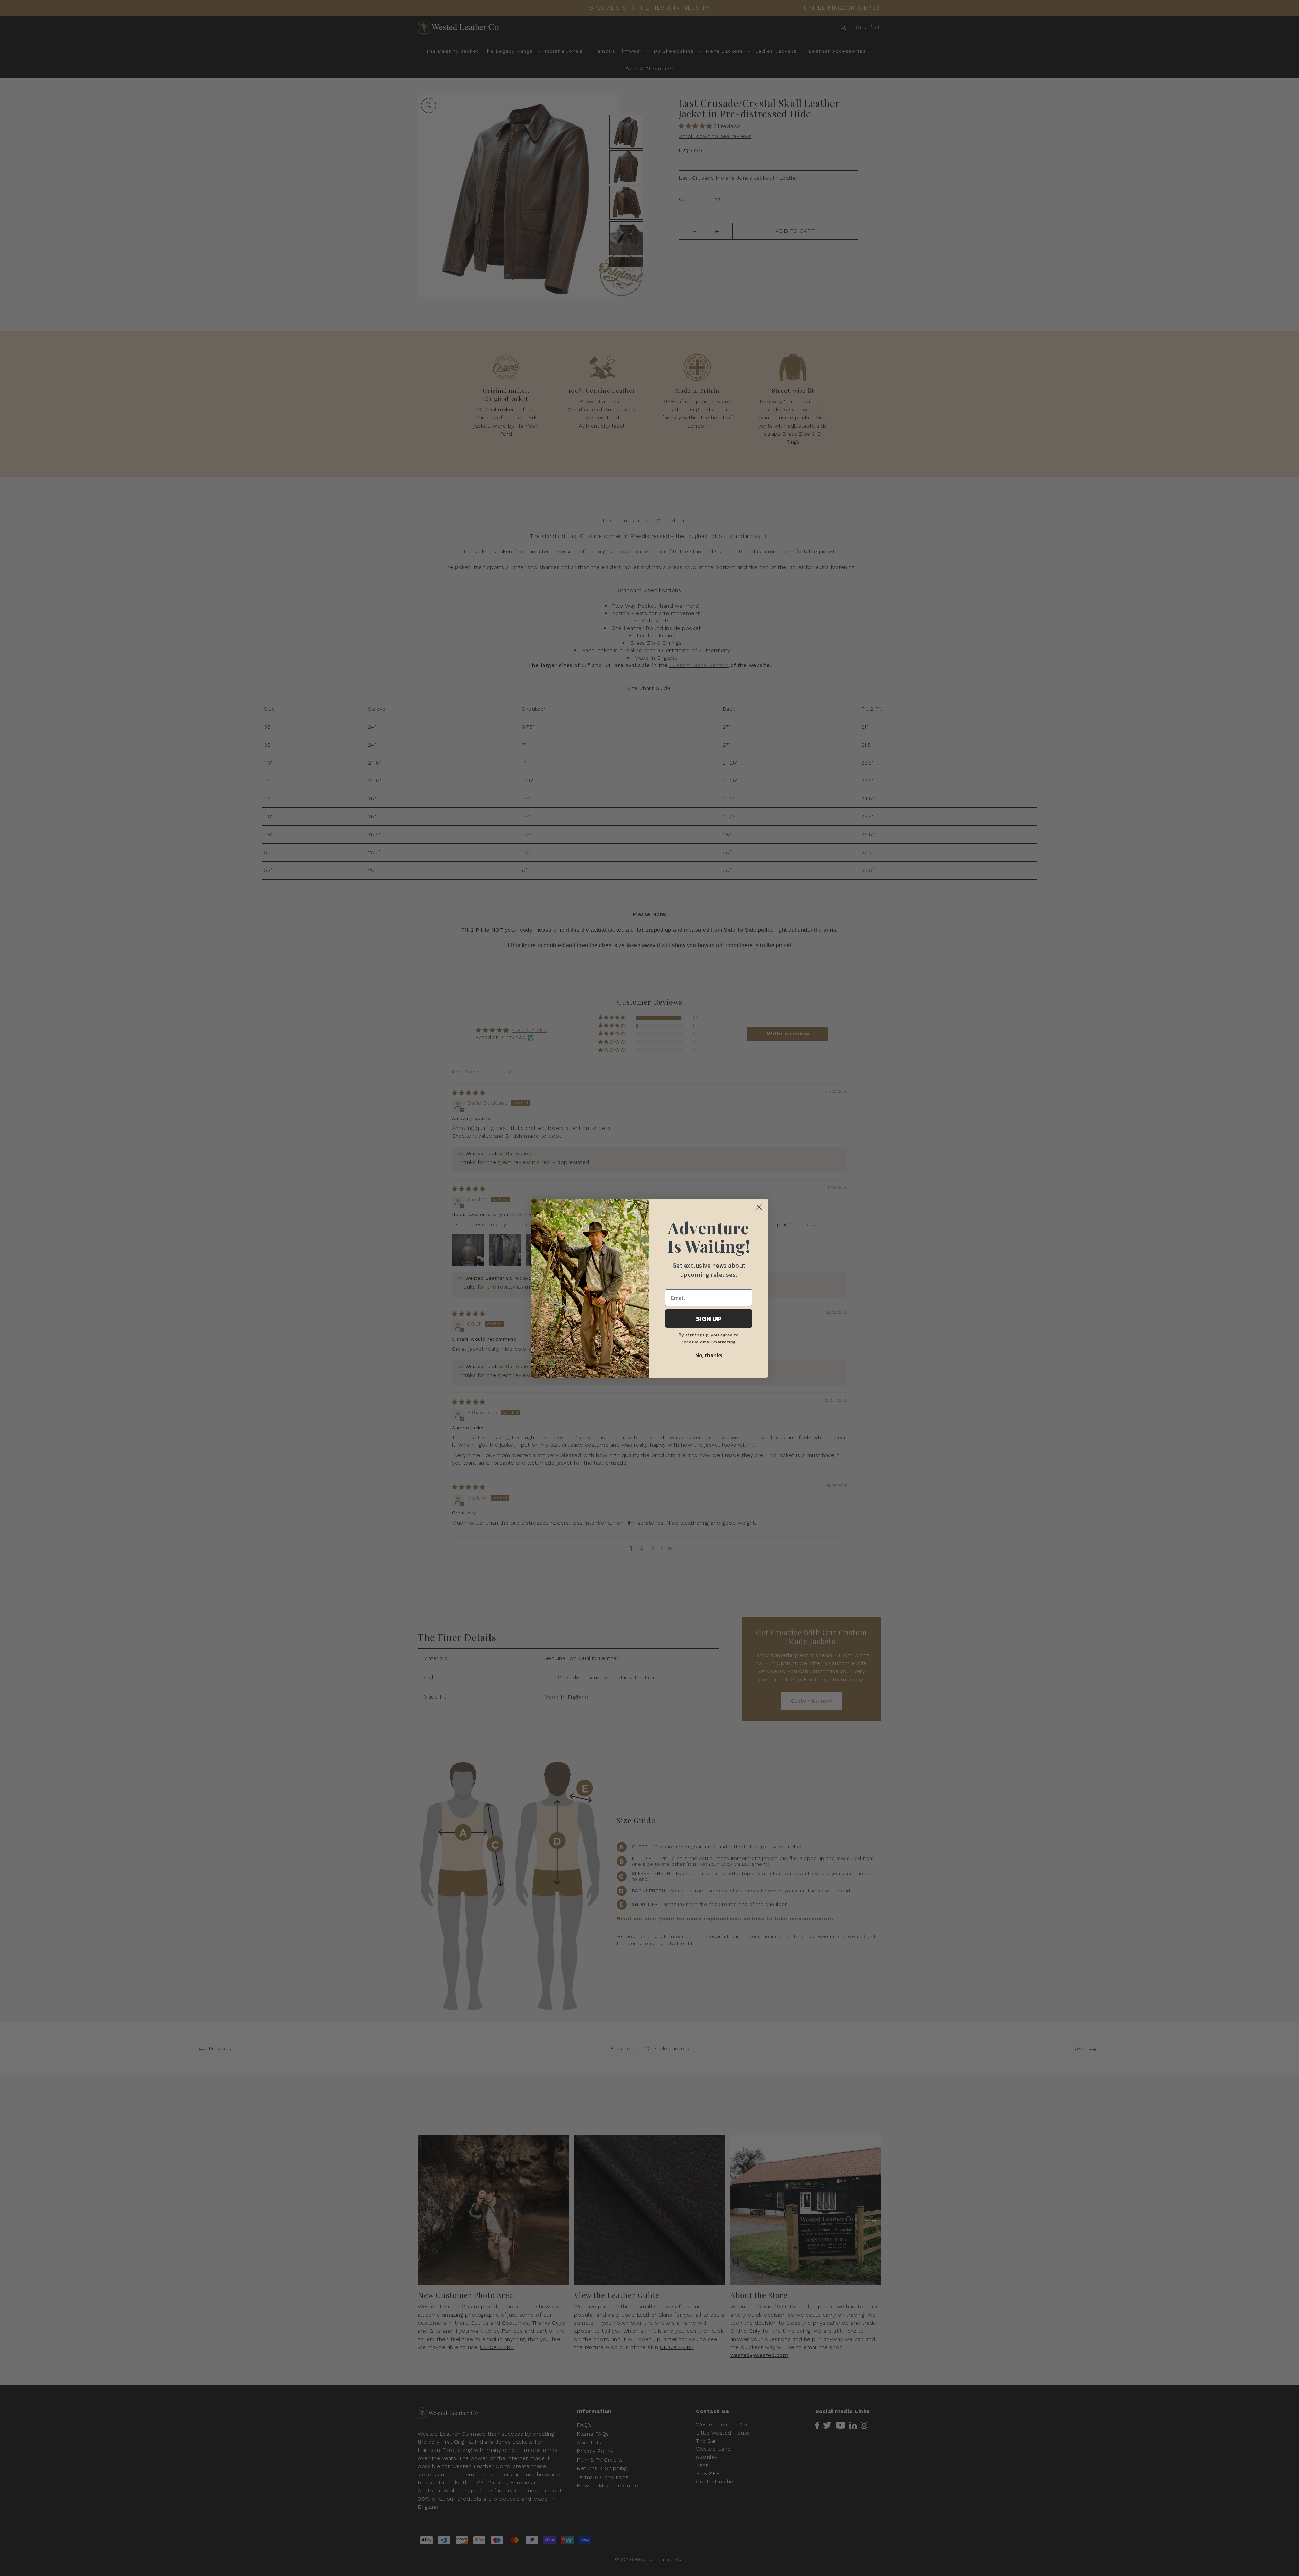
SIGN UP (709, 1319)
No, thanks (709, 1355)
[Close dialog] (759, 1207)
